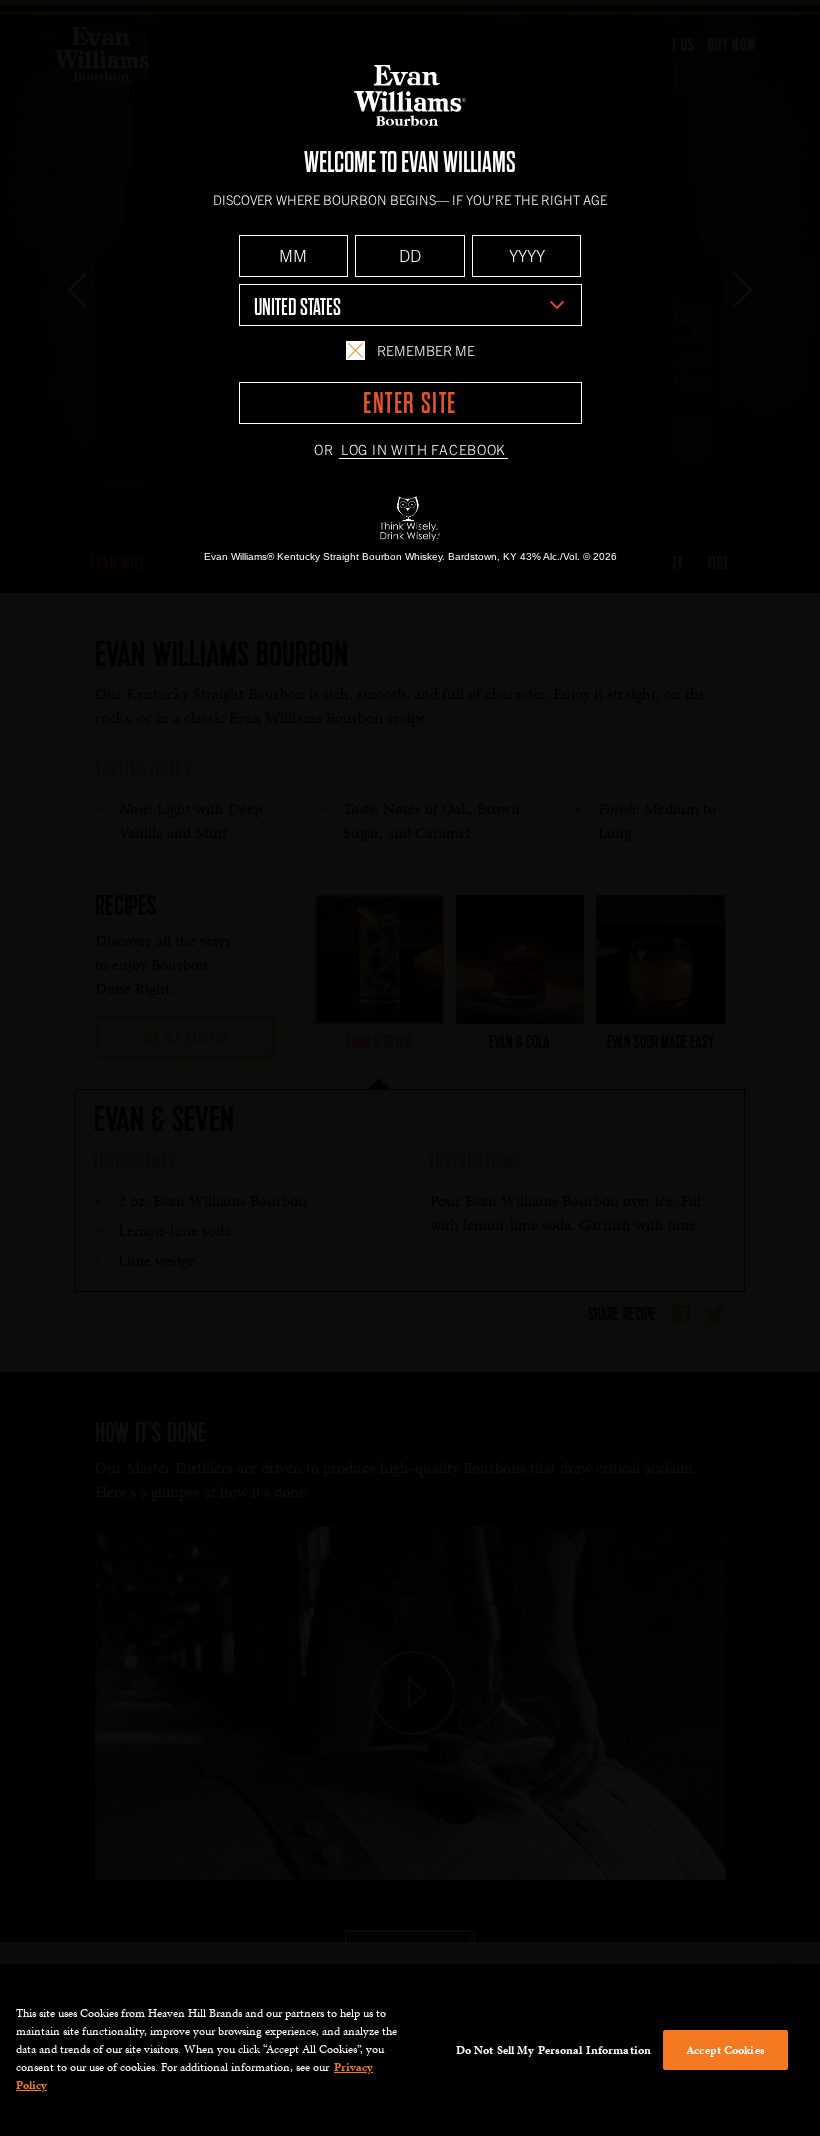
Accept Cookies (725, 2050)
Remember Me (426, 350)
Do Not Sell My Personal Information (553, 2050)
